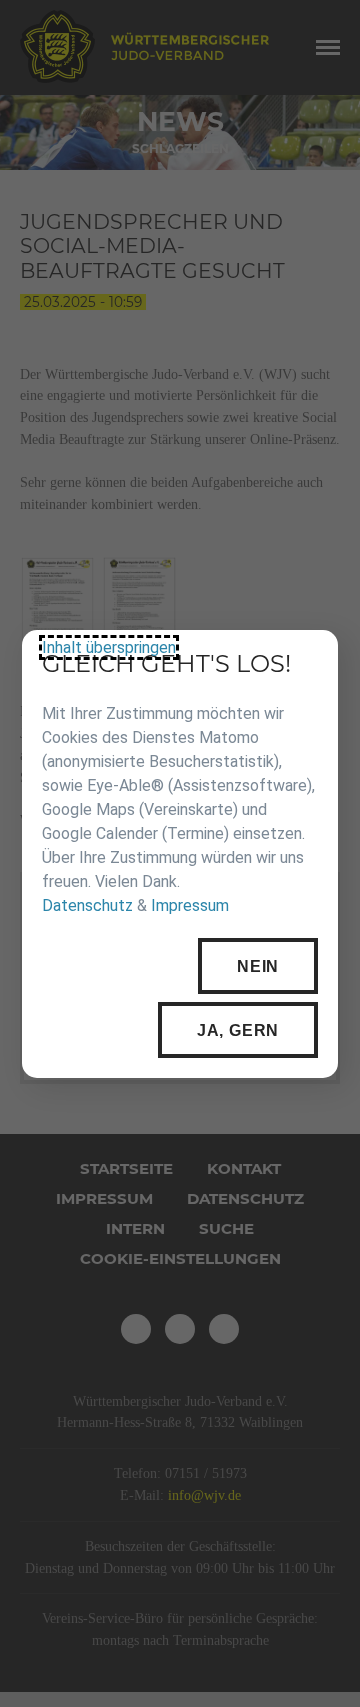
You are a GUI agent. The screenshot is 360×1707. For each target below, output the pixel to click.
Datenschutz (87, 905)
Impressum (190, 905)
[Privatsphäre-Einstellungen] (308, 660)
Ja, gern (238, 1029)
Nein (258, 965)
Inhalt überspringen (109, 647)
